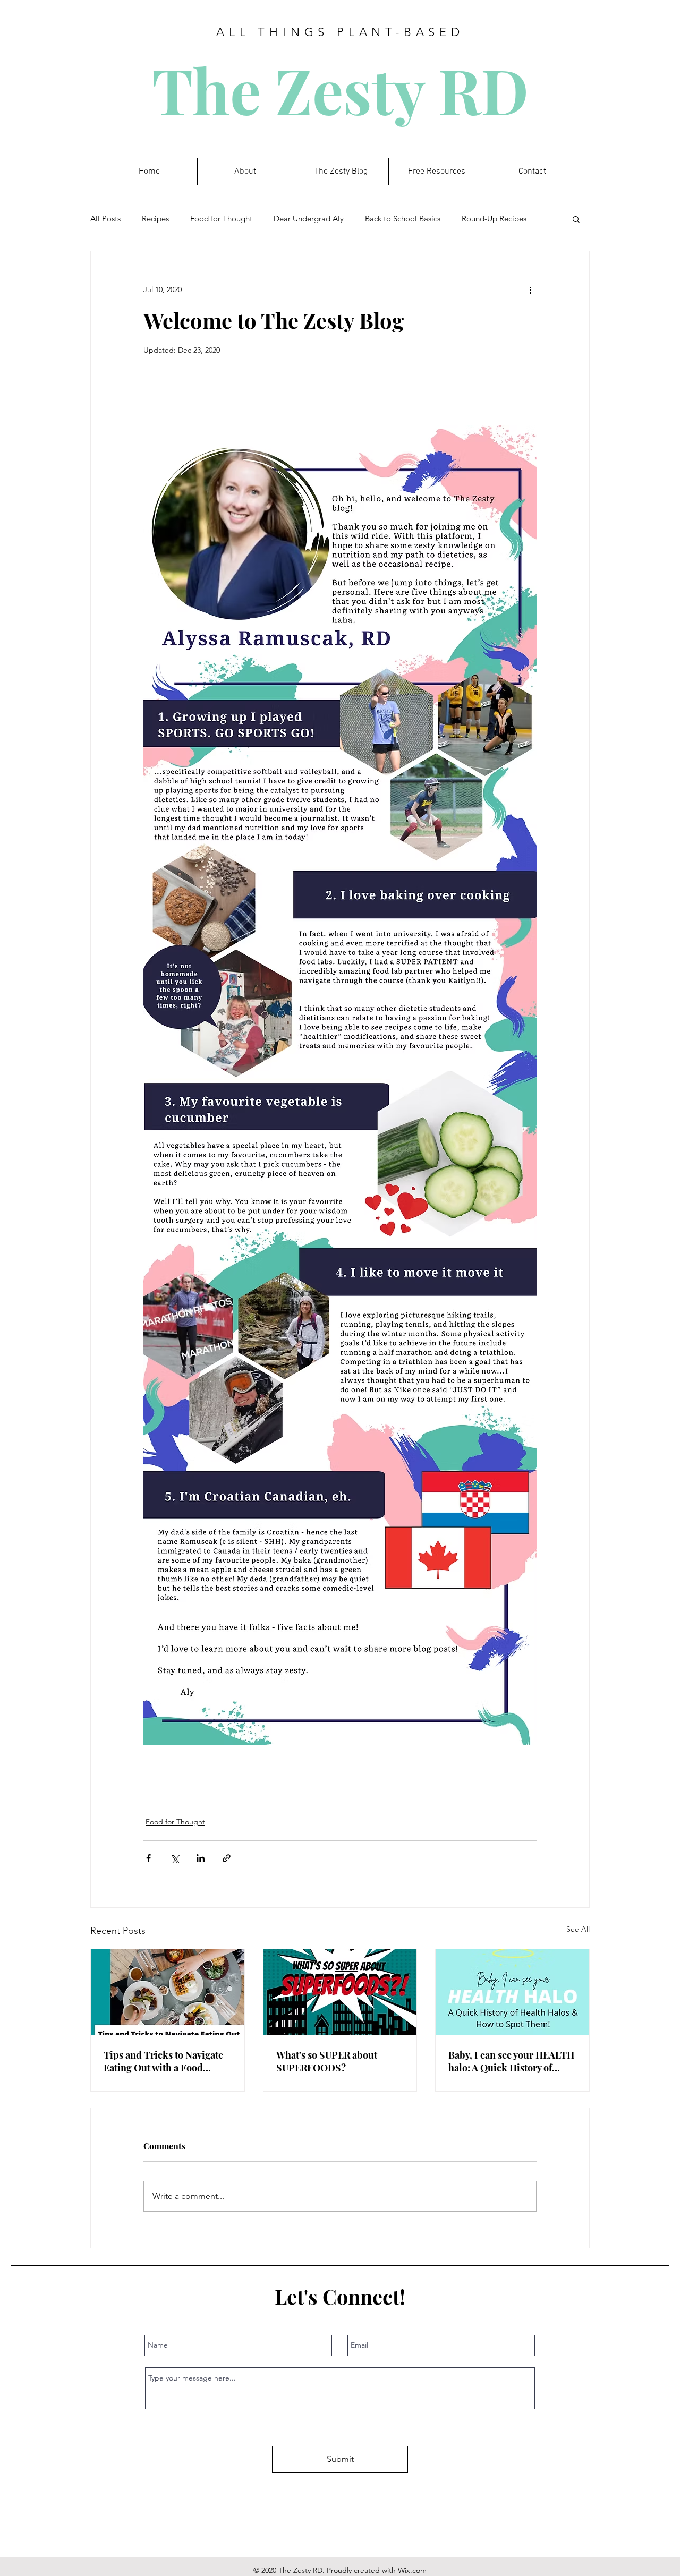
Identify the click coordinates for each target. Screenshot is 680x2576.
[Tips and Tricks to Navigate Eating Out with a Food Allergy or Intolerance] (168, 1992)
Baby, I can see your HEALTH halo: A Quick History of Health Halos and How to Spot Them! (511, 2061)
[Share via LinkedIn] (201, 1858)
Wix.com (412, 2570)
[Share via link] (227, 1858)
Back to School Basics (403, 219)
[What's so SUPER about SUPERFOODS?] (340, 1992)
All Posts (105, 219)
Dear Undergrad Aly (309, 219)
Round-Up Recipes (494, 219)
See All (578, 1929)
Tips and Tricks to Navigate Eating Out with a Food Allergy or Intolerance (163, 2061)
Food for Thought (221, 219)
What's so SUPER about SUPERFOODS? (327, 2061)
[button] (576, 219)
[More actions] (530, 289)
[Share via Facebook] (148, 1858)
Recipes (155, 219)
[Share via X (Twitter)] (175, 1858)
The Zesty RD (340, 89)
